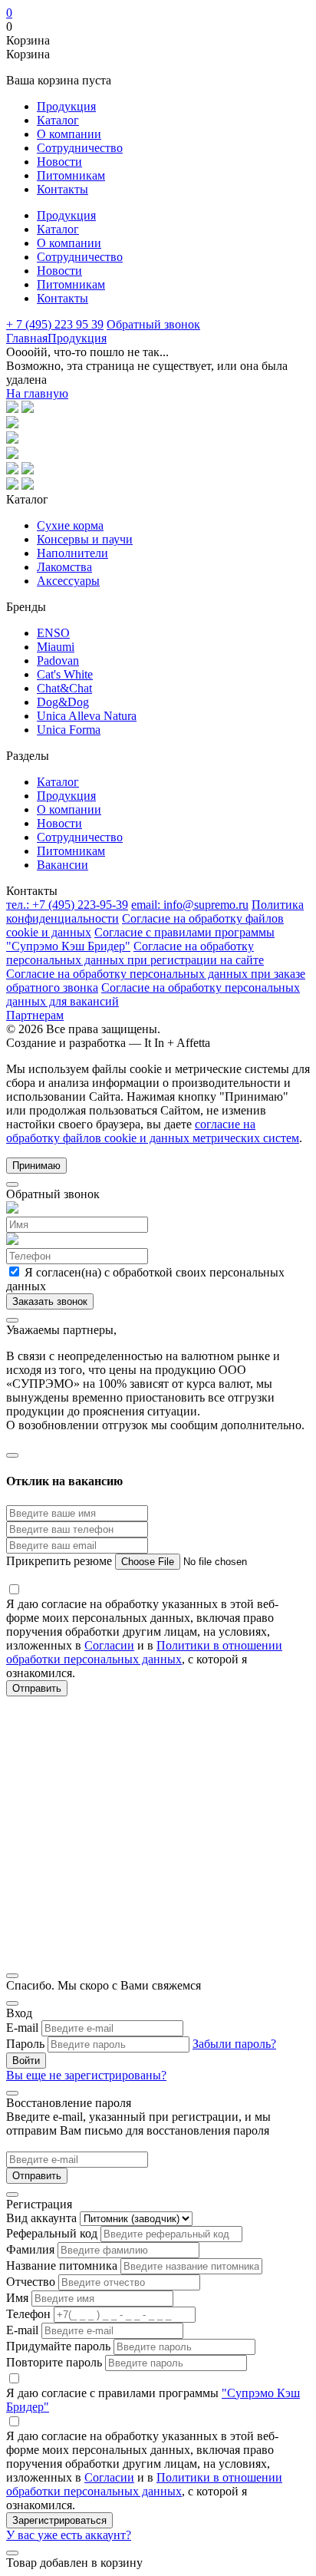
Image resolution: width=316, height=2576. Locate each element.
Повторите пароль (54, 2362)
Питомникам (71, 175)
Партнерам (35, 1015)
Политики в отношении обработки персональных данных (144, 1652)
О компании (69, 134)
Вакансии (63, 865)
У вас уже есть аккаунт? (69, 2535)
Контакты (63, 189)
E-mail (22, 2028)
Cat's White (65, 674)
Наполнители (72, 553)
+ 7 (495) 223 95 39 (55, 324)
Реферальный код (52, 2233)
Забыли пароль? (234, 2044)
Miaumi (56, 647)
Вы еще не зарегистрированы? (86, 2075)
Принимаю (36, 1166)
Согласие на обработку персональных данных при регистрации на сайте (135, 953)
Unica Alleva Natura (87, 716)
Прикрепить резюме (61, 1561)
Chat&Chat (64, 688)
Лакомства (64, 567)
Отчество (31, 2282)
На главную (37, 393)
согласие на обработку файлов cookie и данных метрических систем (153, 1131)
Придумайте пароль (58, 2346)
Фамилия (30, 2249)
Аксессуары (68, 581)
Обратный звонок (153, 324)
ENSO (53, 633)
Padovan (58, 661)
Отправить (37, 2176)
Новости (59, 162)
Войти (26, 2061)
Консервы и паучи (85, 539)
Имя (17, 2298)
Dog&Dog (63, 702)
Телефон (28, 2314)
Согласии (109, 1645)
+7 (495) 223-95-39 (67, 905)
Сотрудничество (80, 148)
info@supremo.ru (190, 905)
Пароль (25, 2044)
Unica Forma (69, 730)
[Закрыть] (12, 1184)
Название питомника (62, 2266)
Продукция (66, 106)
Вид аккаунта (41, 2218)
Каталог (58, 120)
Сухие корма (70, 525)
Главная (27, 338)
